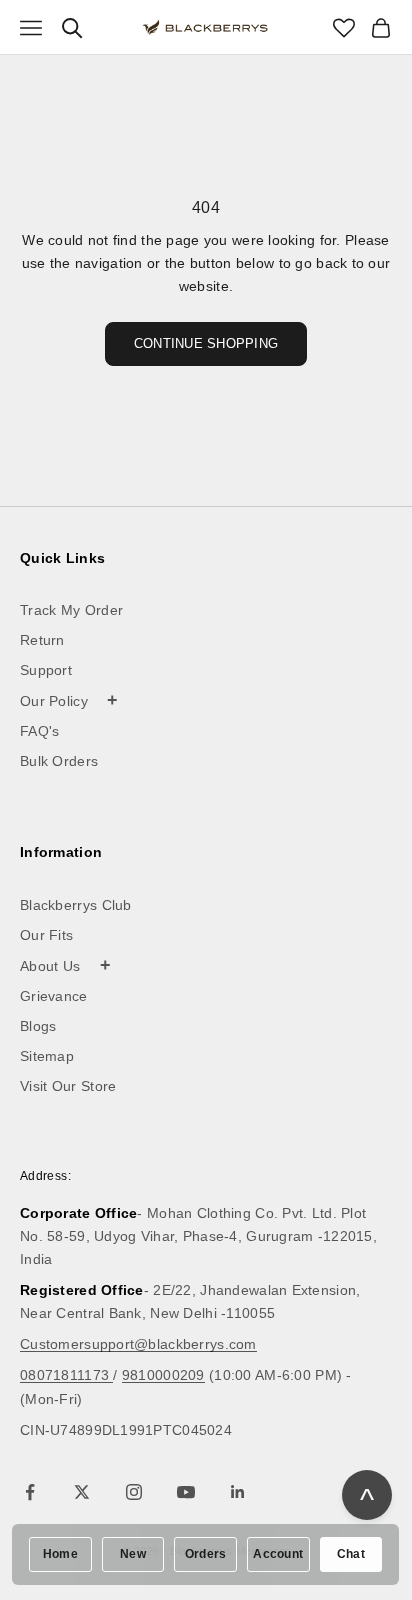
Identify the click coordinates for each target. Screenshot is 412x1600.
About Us (65, 965)
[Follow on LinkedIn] (238, 1492)
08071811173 (66, 1375)
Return (42, 640)
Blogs (38, 1026)
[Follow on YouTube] (186, 1492)
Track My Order (71, 610)
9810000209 (163, 1375)
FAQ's (40, 731)
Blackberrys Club (76, 905)
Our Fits (46, 935)
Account (278, 1554)
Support (46, 670)
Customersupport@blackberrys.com (138, 1344)
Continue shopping (206, 343)
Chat (351, 1554)
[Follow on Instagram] (134, 1492)
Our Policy (69, 700)
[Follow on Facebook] (30, 1492)
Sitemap (47, 1056)
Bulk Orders (59, 761)
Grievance (54, 996)
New (133, 1554)
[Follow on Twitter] (82, 1492)
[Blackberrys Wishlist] (344, 28)
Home (60, 1554)
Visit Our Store (68, 1086)
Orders (206, 1554)
